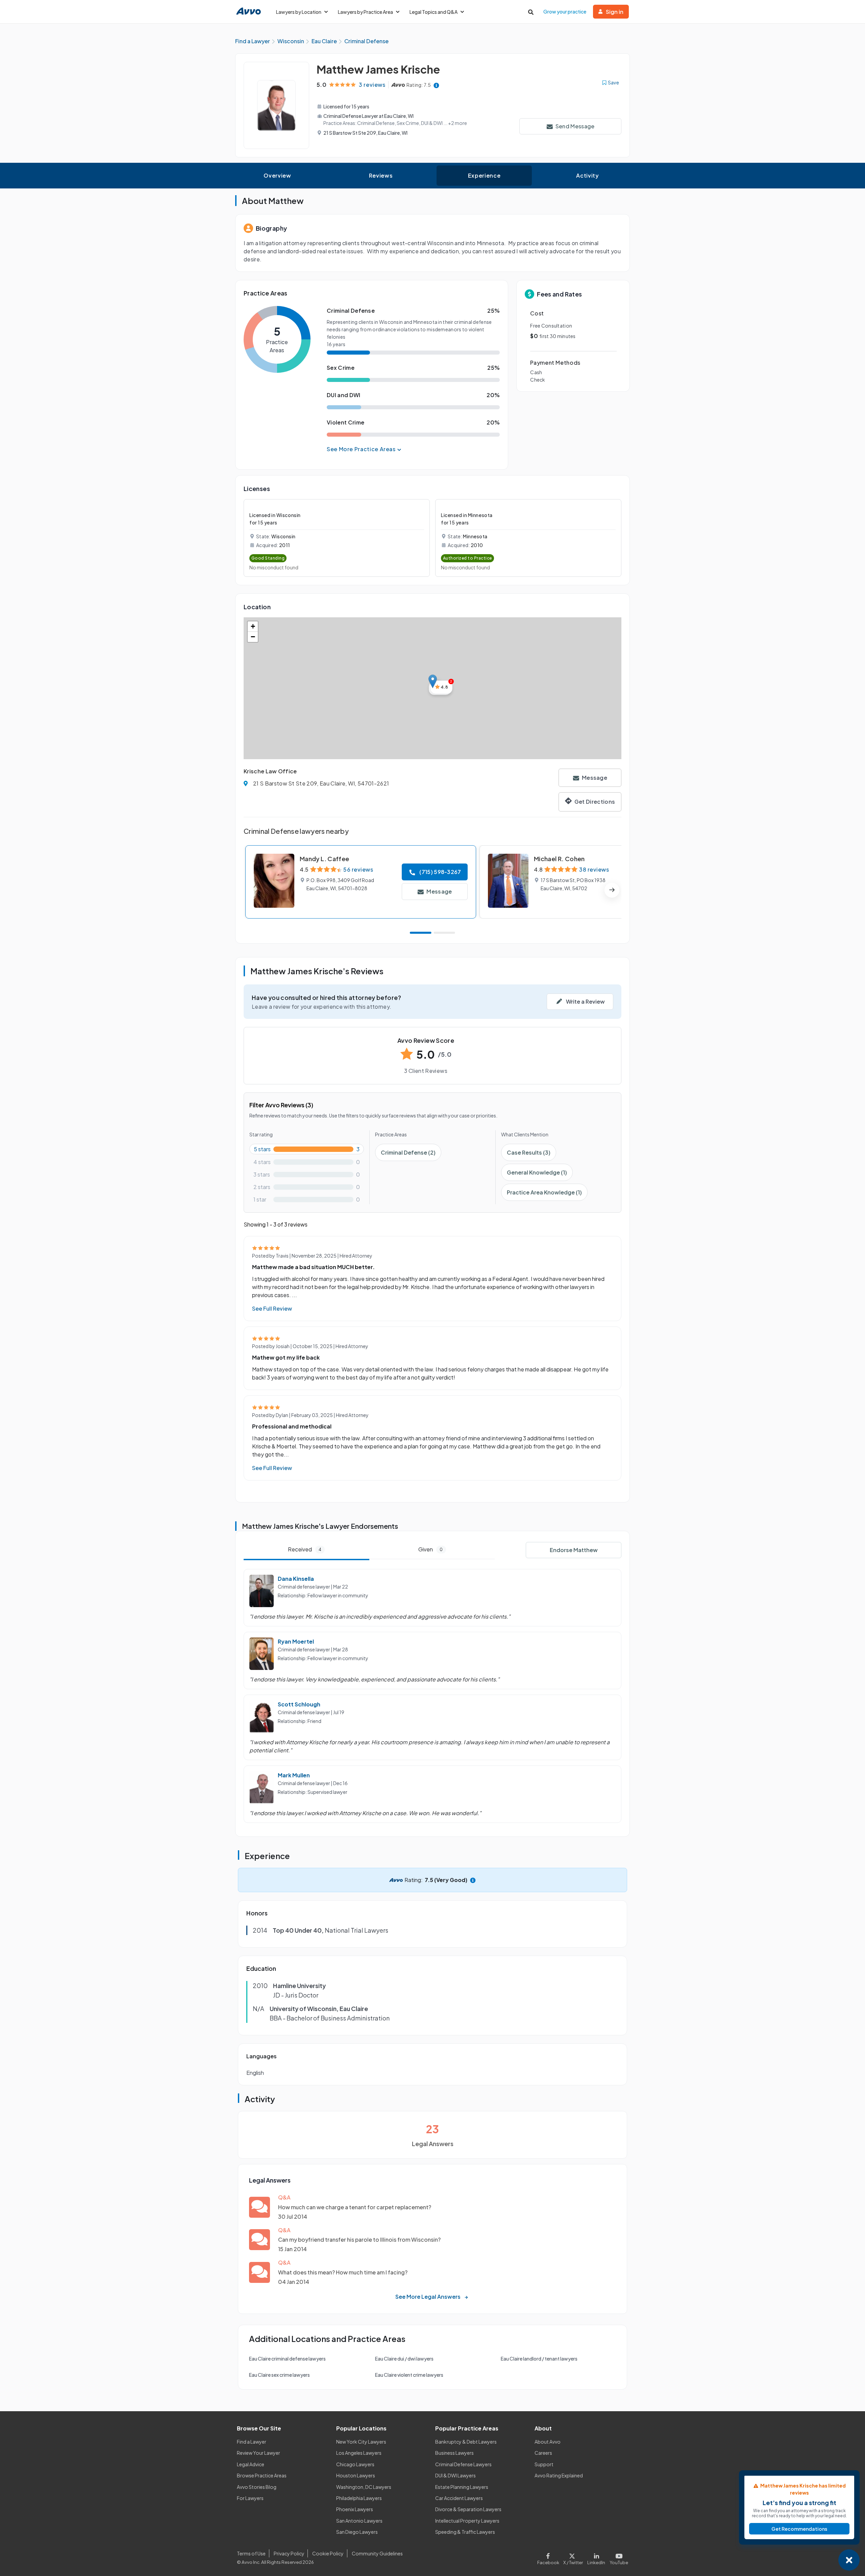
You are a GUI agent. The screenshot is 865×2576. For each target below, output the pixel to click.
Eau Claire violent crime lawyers (409, 2375)
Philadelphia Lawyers (359, 2498)
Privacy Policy (289, 2553)
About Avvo (548, 2442)
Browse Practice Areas (262, 2475)
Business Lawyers (454, 2453)
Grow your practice (565, 11)
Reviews (381, 175)
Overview (277, 175)
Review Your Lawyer (258, 2453)
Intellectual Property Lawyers (467, 2521)
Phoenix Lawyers (355, 2509)
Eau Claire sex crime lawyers (279, 2375)
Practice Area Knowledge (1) (544, 1192)
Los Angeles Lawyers (359, 2453)
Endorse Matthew (574, 1550)
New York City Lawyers (361, 2442)
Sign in (615, 12)
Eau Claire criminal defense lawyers (287, 2359)
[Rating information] (436, 85)
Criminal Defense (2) (408, 1152)
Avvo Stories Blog (257, 2487)
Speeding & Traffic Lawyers (465, 2532)
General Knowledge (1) (537, 1172)
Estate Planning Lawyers (462, 2487)
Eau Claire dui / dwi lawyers (404, 2359)
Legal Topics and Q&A (434, 12)
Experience (484, 175)
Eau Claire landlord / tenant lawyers (539, 2359)
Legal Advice (251, 2464)
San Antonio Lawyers (359, 2521)
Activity (587, 175)
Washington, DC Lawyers (364, 2487)
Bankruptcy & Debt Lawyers (466, 2442)
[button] (433, 681)
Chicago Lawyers (355, 2464)
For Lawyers (250, 2498)
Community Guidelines (377, 2553)
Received (305, 1549)
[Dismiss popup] (849, 2560)
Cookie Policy (328, 2553)
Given (430, 1549)
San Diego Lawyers (357, 2532)
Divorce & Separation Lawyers (468, 2509)
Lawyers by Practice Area (365, 12)
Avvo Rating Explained (559, 2475)
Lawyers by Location (299, 12)
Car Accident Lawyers (459, 2498)
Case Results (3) (529, 1152)
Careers (543, 2453)
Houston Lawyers (356, 2475)
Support (544, 2464)
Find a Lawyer (252, 2442)
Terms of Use (251, 2553)
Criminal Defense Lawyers (463, 2464)
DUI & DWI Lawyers (455, 2475)
